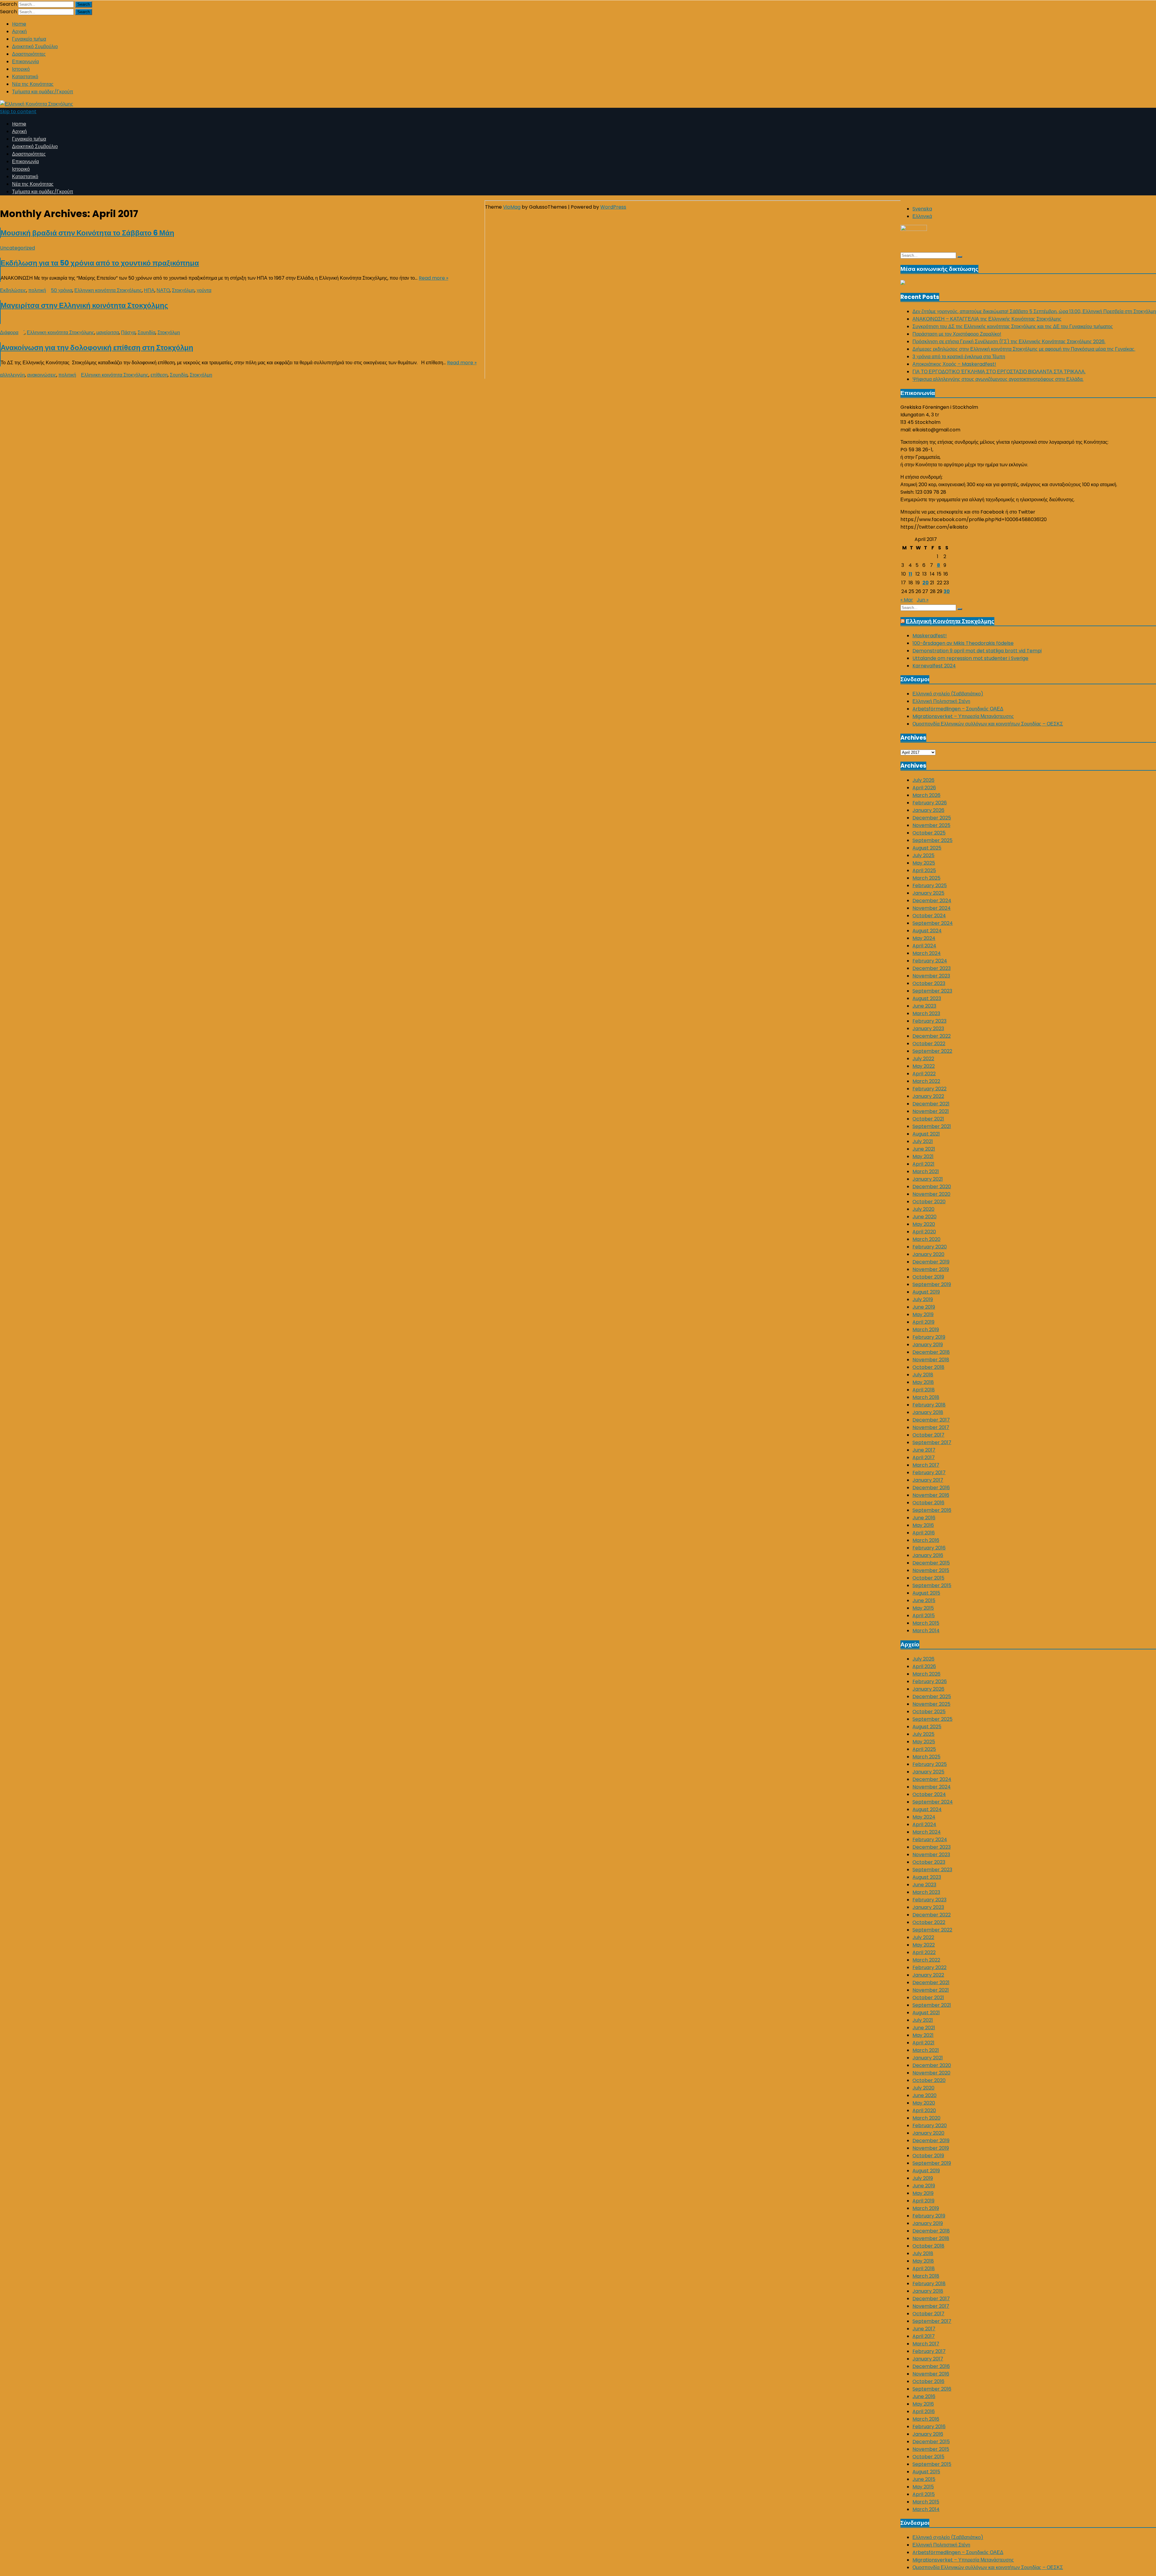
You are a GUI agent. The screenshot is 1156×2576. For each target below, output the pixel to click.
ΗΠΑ (149, 290)
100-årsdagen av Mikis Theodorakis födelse (963, 643)
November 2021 (931, 1111)
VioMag (512, 207)
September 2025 (932, 840)
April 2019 (923, 1322)
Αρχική (19, 31)
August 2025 (927, 848)
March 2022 (926, 1081)
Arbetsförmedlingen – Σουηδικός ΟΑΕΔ (958, 709)
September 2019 (932, 1284)
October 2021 (928, 1119)
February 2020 (930, 1247)
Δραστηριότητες (29, 54)
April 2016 (924, 1533)
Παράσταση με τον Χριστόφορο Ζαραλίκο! (957, 334)
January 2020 (928, 1254)
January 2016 (928, 1555)
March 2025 (926, 878)
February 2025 (930, 886)
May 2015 (923, 1608)
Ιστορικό (21, 69)
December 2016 (931, 1488)
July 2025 (923, 855)
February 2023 (929, 1021)
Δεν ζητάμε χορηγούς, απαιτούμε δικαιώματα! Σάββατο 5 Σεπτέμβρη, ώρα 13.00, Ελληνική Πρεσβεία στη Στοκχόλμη (1034, 311)
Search (8, 4)
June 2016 (924, 1518)
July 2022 (923, 1059)
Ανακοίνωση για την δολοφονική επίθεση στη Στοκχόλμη (97, 348)
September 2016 (932, 1510)
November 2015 (931, 1570)
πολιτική (37, 290)
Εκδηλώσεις (13, 290)
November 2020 (931, 1194)
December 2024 (932, 901)
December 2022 (932, 1036)
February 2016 (929, 1548)
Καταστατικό (25, 77)
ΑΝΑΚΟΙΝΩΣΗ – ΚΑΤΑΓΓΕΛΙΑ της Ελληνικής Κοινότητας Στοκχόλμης (987, 319)
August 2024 (927, 931)
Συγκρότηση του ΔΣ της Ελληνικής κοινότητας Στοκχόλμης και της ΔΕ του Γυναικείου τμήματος (1013, 326)
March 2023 (926, 1013)
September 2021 (932, 1126)
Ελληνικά (922, 216)
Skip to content (18, 112)
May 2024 (924, 938)
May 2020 (924, 1224)
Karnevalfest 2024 (934, 666)
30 (947, 591)
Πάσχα (128, 332)
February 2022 (929, 1089)
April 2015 (924, 1616)
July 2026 (923, 780)
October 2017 (928, 1435)
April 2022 (924, 1074)
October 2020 (929, 1202)
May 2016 (923, 1525)
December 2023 (932, 968)
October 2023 (929, 983)
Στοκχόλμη (183, 290)
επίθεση (159, 375)
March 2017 (926, 1465)
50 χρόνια (62, 290)
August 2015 (926, 1593)
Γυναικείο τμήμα (29, 39)
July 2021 (923, 1141)
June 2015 (924, 1600)
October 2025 (929, 833)
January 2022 (928, 1096)
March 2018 (926, 1397)
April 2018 (924, 1390)
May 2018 (923, 1382)
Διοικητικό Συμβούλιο (35, 47)
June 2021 (924, 1149)
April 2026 (924, 788)
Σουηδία (146, 332)
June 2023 (924, 1006)
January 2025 (928, 893)
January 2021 (928, 1179)
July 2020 (923, 1209)
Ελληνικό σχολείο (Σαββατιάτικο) (948, 694)
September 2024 (933, 923)
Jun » (923, 600)
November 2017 (931, 1427)
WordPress (613, 207)
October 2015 (928, 1578)
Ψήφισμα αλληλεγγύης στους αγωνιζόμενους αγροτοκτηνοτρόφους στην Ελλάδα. (998, 379)
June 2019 (924, 1307)
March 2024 (927, 953)
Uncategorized (17, 248)
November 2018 (931, 1360)
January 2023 (928, 1029)
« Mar (907, 600)
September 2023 (932, 991)
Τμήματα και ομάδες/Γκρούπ (43, 92)
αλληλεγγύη (12, 375)
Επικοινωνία (25, 62)
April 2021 (923, 1164)
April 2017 (924, 1457)
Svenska (922, 209)
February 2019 (929, 1337)
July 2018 (923, 1375)
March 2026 (926, 795)
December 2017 (931, 1420)
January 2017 (928, 1480)
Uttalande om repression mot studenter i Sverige (970, 658)
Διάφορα (9, 332)
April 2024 (924, 946)
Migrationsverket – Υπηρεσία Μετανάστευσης (963, 716)
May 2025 (924, 863)
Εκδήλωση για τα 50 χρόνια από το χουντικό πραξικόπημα (100, 263)
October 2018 (928, 1367)
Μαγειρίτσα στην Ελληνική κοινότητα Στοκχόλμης (84, 305)
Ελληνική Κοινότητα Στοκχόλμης (950, 621)
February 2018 (929, 1405)
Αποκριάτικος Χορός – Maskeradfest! (954, 364)
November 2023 (931, 976)
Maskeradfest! (930, 636)
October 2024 (929, 916)
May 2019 (923, 1314)
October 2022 (929, 1044)
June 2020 (924, 1217)
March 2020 (926, 1239)
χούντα (204, 290)
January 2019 (928, 1345)
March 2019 (926, 1330)
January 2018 (928, 1412)
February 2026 (930, 803)
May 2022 (924, 1066)
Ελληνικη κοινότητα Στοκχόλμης (108, 290)
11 (910, 574)
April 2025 (924, 870)
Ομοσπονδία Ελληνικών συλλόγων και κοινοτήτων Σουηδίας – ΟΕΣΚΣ (988, 724)
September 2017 (932, 1442)
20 (926, 583)
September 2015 (932, 1585)
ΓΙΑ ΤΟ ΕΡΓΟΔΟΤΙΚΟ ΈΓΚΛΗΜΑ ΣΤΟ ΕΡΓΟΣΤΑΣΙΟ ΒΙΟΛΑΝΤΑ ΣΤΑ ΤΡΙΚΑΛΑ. (999, 372)
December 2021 (931, 1104)
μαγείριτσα (108, 332)
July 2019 (923, 1299)
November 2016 (931, 1495)
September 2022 (932, 1051)
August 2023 (927, 998)
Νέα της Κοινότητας (33, 84)
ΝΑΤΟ (163, 290)
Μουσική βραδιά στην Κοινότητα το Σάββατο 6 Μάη (87, 233)
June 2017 (924, 1450)
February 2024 (930, 961)
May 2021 (923, 1156)
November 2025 (931, 825)
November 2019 (931, 1269)
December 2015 (931, 1563)
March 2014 (926, 1631)
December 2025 (932, 818)
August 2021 (926, 1134)
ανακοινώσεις (42, 375)
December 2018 (931, 1352)
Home (19, 24)
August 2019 (926, 1292)
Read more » (433, 278)
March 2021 (926, 1171)
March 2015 (926, 1623)
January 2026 (928, 810)
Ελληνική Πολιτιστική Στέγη (941, 701)
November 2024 (932, 908)
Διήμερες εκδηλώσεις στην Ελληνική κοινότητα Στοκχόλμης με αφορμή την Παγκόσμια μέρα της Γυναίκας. (1024, 349)
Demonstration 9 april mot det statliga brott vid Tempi (977, 651)
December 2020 (932, 1187)
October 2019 (928, 1277)
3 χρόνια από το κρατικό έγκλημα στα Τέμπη (959, 357)
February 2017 (929, 1473)
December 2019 (931, 1262)
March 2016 (926, 1540)
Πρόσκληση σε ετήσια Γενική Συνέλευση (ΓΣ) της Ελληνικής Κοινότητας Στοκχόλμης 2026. (1009, 342)
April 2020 (924, 1232)
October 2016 (928, 1503)
